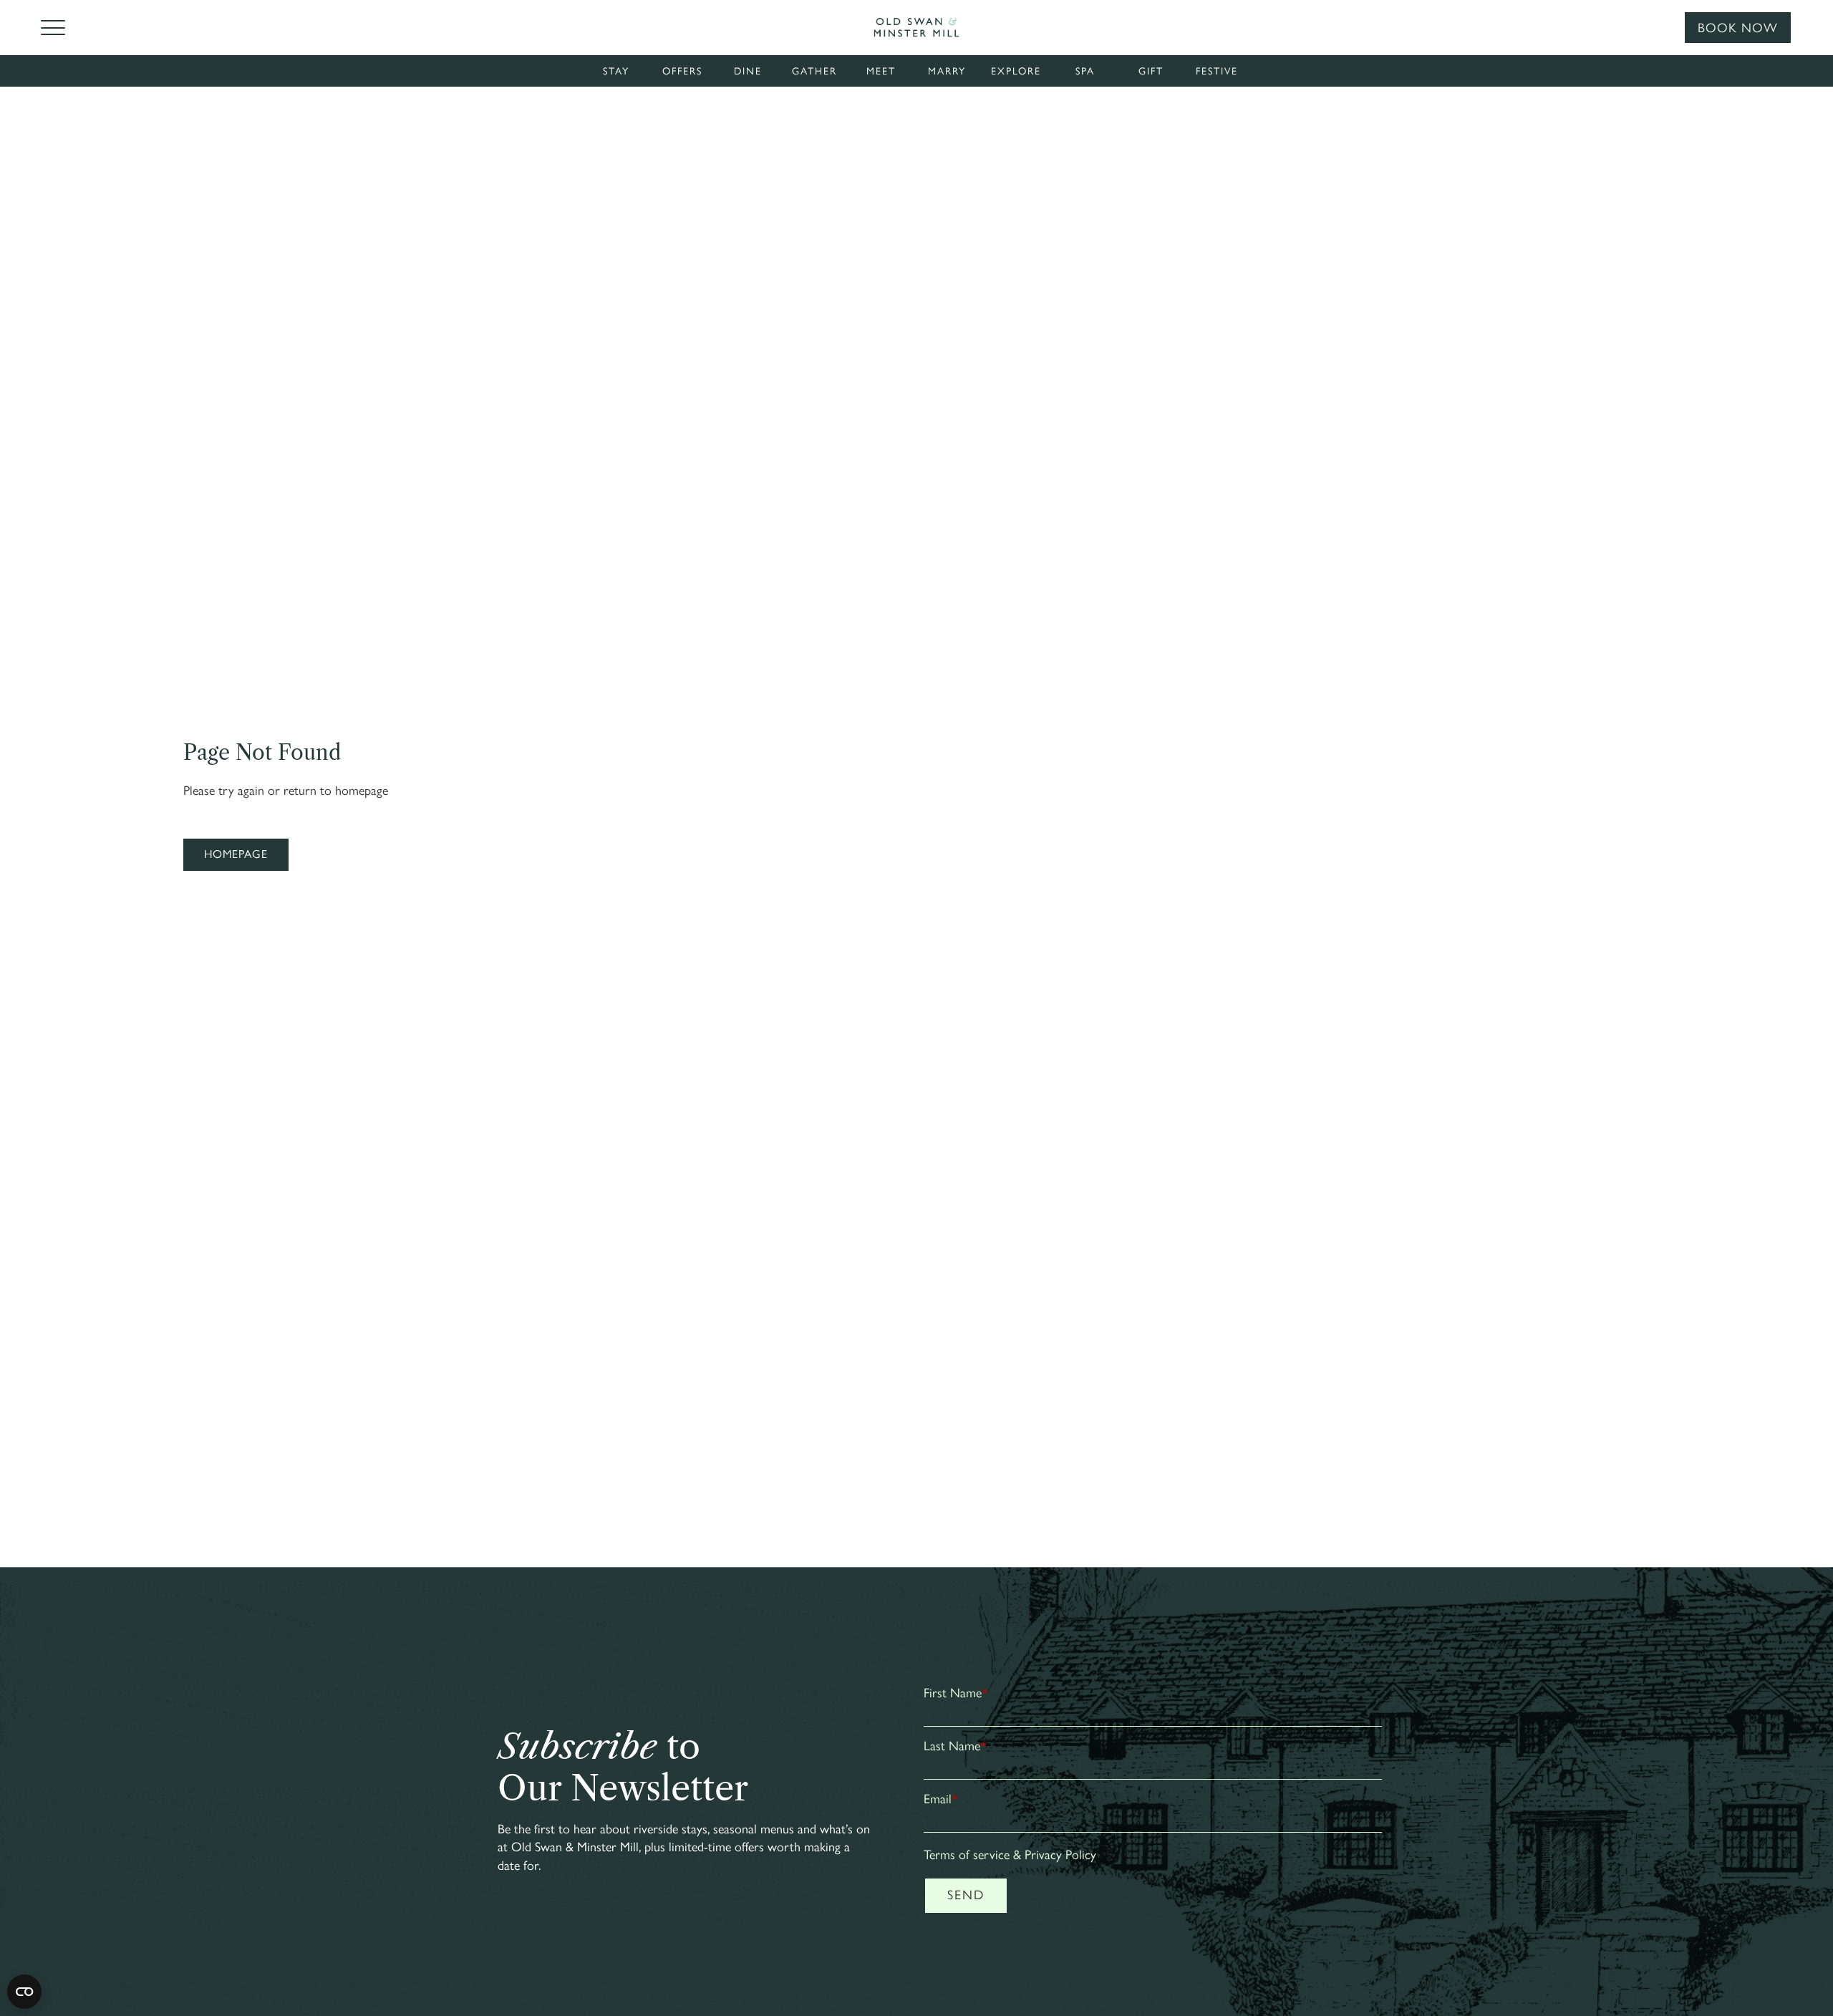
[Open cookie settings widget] (24, 1992)
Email (941, 1799)
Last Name (955, 1746)
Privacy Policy (1060, 1855)
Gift (1151, 71)
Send (966, 1895)
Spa (1085, 71)
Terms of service (967, 1855)
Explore (1016, 71)
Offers (682, 71)
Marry (947, 71)
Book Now (1738, 28)
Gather (814, 71)
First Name (956, 1693)
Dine (748, 71)
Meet (881, 71)
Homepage (236, 854)
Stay (616, 71)
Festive (1217, 71)
